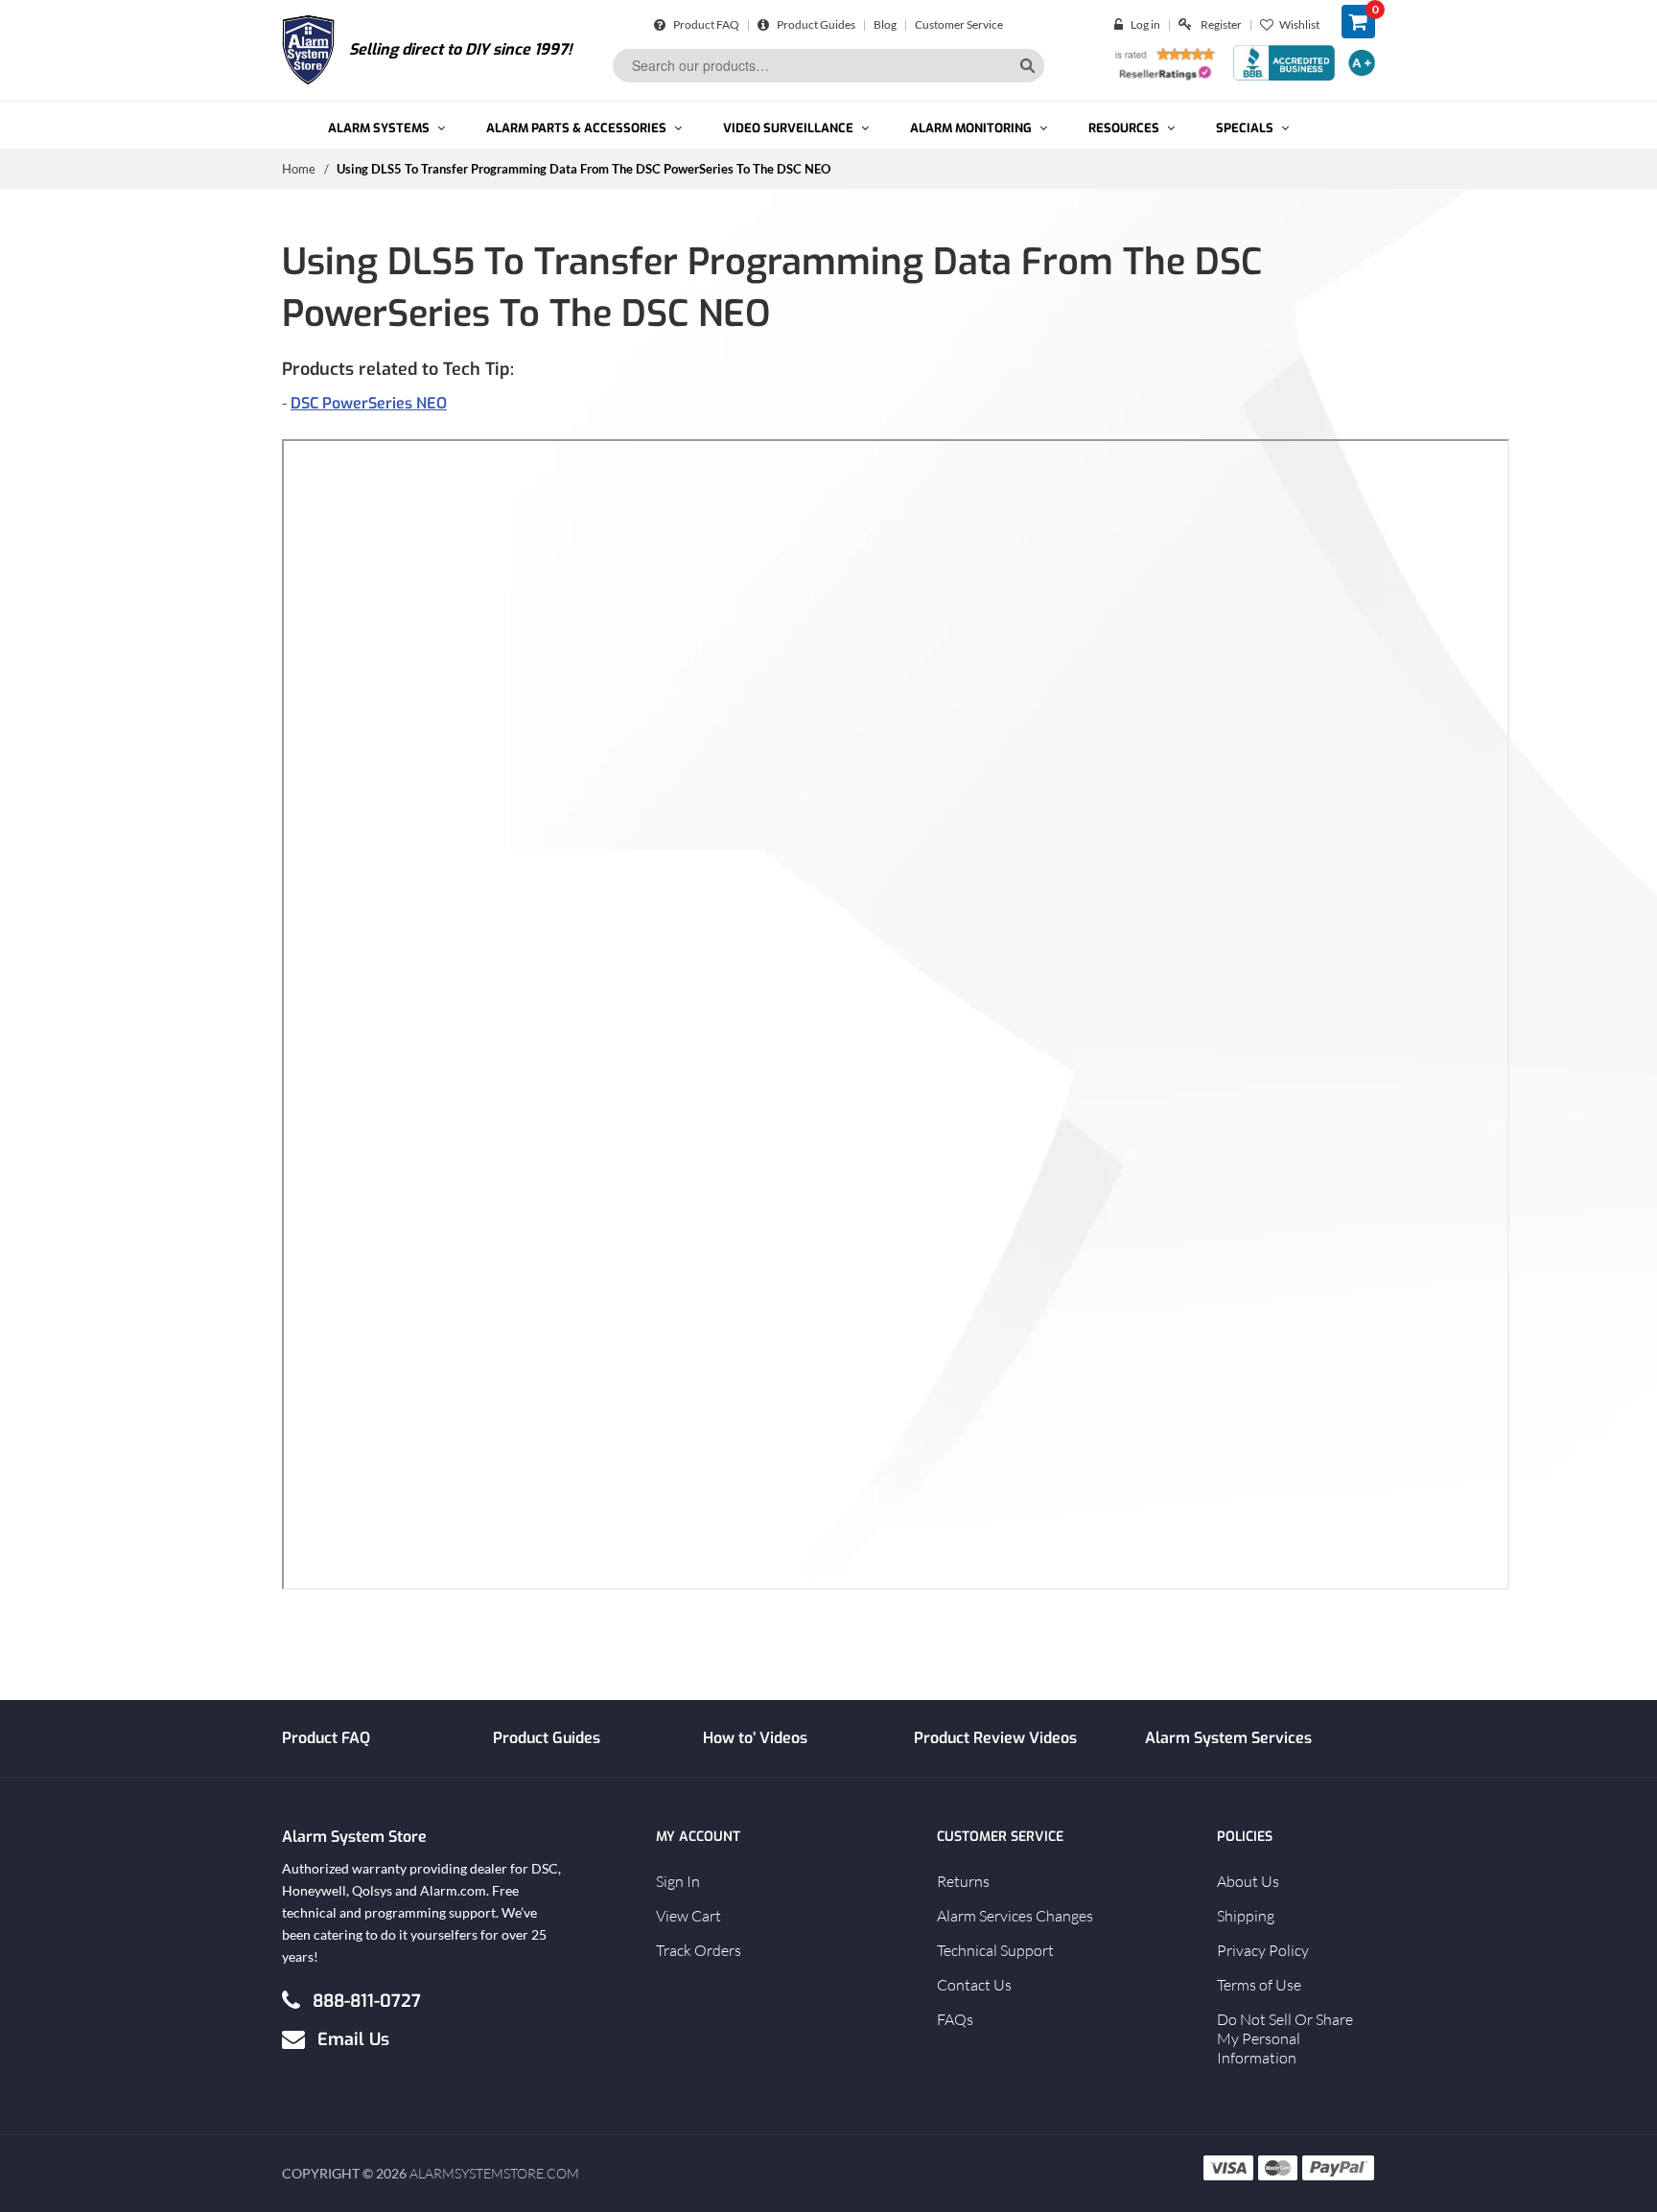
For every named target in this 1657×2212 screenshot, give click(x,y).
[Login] (1122, 24)
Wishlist (1299, 24)
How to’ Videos (755, 1738)
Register (1221, 24)
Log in (1145, 24)
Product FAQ (705, 24)
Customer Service (959, 24)
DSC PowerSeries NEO (369, 403)
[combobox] (828, 66)
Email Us (353, 2038)
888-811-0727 (367, 2000)
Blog (885, 24)
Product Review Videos (995, 1738)
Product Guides (815, 24)
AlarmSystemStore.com (494, 2173)
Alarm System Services (1228, 1738)
